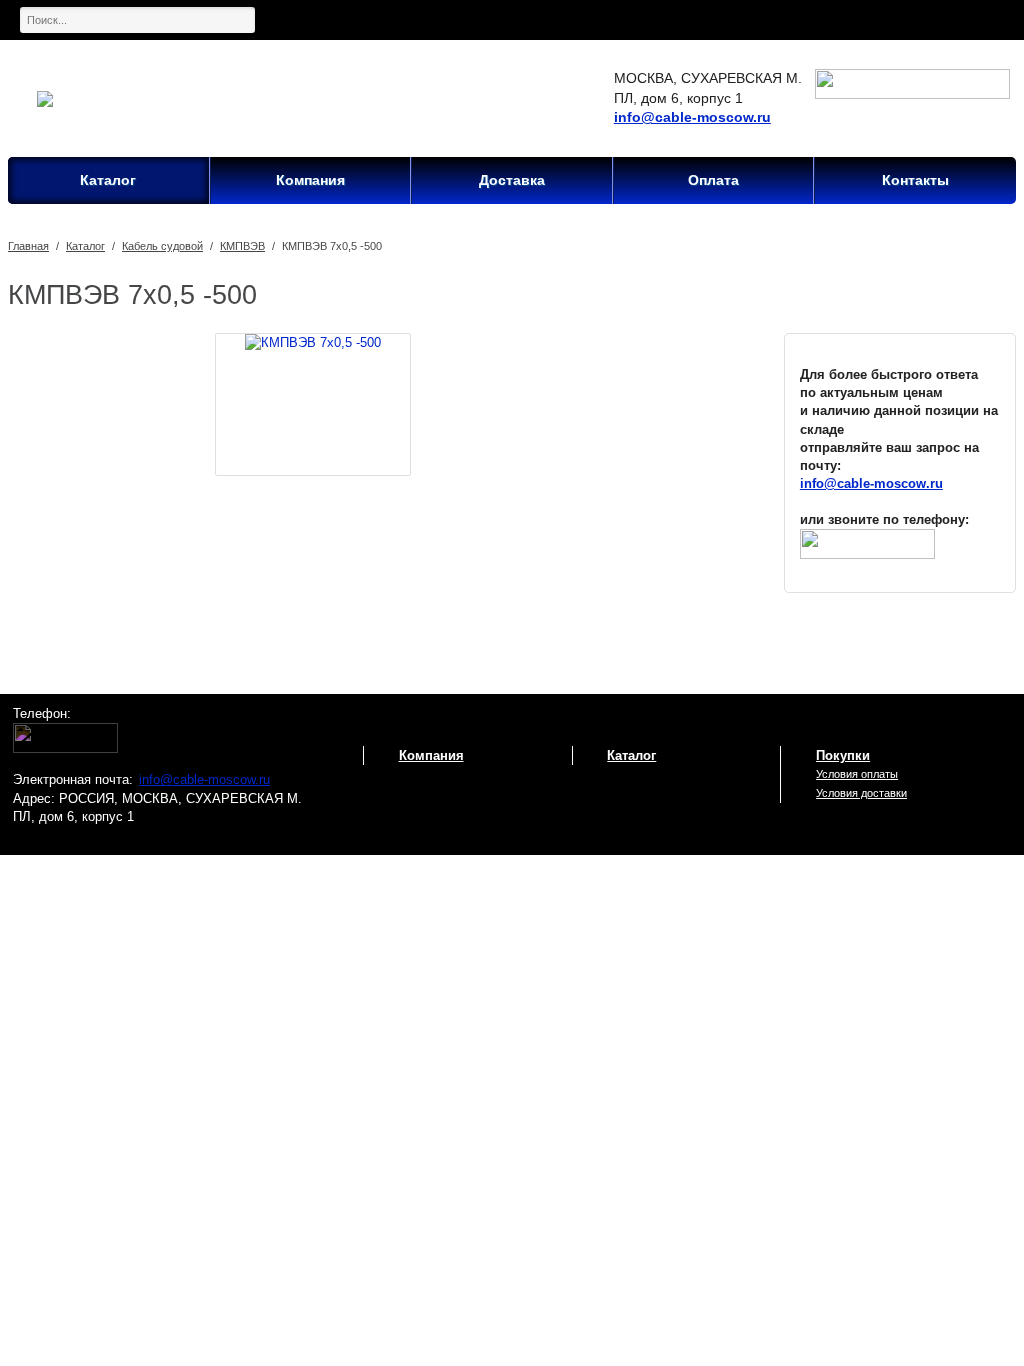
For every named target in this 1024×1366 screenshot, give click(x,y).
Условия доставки (861, 793)
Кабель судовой (162, 246)
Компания (431, 755)
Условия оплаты (857, 774)
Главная (28, 246)
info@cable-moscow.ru (692, 117)
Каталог (85, 246)
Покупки (843, 755)
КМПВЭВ (242, 246)
